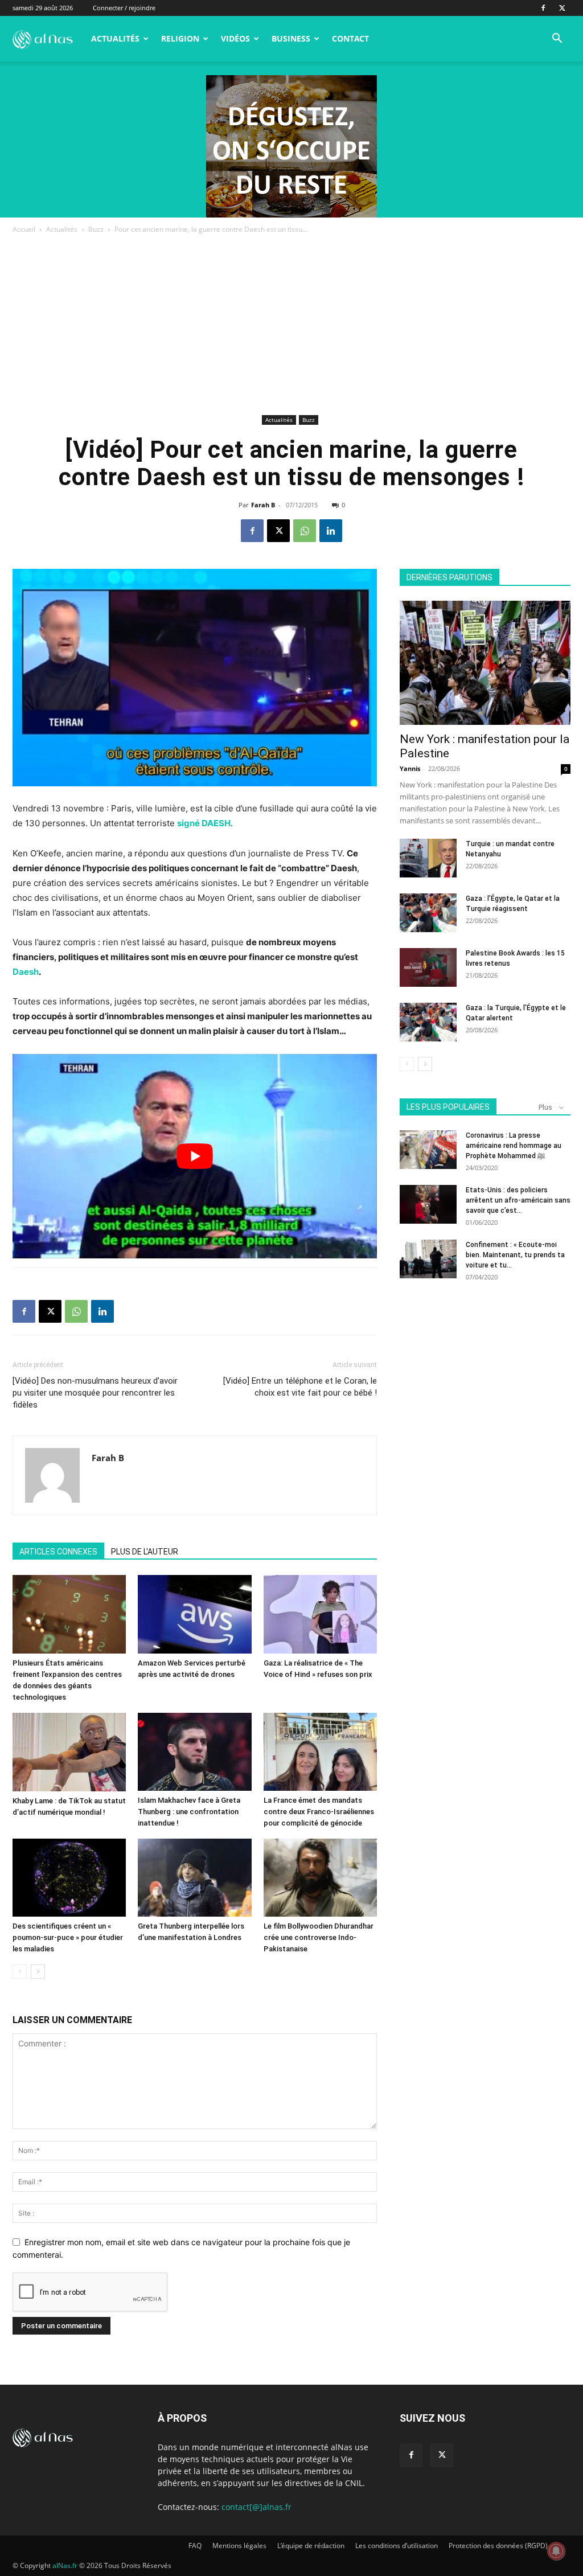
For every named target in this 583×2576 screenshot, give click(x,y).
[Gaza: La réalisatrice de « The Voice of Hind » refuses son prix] (320, 1614)
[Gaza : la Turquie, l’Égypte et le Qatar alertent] (428, 1022)
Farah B (263, 505)
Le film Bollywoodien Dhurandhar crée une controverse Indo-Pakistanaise (319, 1937)
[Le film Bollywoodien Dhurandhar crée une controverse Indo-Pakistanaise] (320, 1878)
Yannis (410, 768)
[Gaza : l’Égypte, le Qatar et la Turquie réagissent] (428, 913)
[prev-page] (20, 1972)
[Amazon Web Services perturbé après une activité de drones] (194, 1614)
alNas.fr (65, 2565)
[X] (562, 8)
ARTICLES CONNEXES (58, 1552)
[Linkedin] (331, 531)
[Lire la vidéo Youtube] (195, 1156)
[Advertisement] (291, 326)
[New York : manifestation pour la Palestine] (485, 663)
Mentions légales (239, 2546)
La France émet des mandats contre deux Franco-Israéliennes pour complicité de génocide (319, 1812)
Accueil (24, 229)
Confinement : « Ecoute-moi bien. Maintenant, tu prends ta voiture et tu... (515, 1255)
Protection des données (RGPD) (498, 2546)
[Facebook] (543, 8)
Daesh (26, 972)
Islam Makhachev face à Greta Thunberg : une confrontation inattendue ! (189, 1812)
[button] (557, 40)
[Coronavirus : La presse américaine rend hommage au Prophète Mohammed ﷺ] (428, 1150)
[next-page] (38, 1972)
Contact (350, 38)
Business (291, 38)
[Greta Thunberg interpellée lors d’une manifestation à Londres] (194, 1878)
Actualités (115, 38)
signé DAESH (204, 823)
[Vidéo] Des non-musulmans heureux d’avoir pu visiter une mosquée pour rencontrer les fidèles (95, 1393)
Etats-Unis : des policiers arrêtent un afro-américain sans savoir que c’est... (518, 1200)
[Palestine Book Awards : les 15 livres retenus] (428, 968)
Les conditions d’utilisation (397, 2546)
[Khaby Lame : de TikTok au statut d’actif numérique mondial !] (69, 1752)
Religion (180, 38)
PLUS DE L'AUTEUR (145, 1552)
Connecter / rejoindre (124, 8)
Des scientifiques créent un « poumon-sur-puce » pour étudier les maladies (68, 1937)
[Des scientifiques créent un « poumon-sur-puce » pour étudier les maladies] (69, 1878)
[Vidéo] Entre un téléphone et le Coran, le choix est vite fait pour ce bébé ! (300, 1387)
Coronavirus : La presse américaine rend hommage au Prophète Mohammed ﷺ (514, 1146)
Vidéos (235, 38)
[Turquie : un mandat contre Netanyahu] (428, 858)
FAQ (195, 2546)
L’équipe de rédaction (311, 2546)
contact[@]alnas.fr (256, 2507)
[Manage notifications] (556, 2551)
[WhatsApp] (305, 531)
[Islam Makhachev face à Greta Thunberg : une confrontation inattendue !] (194, 1752)
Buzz (96, 229)
